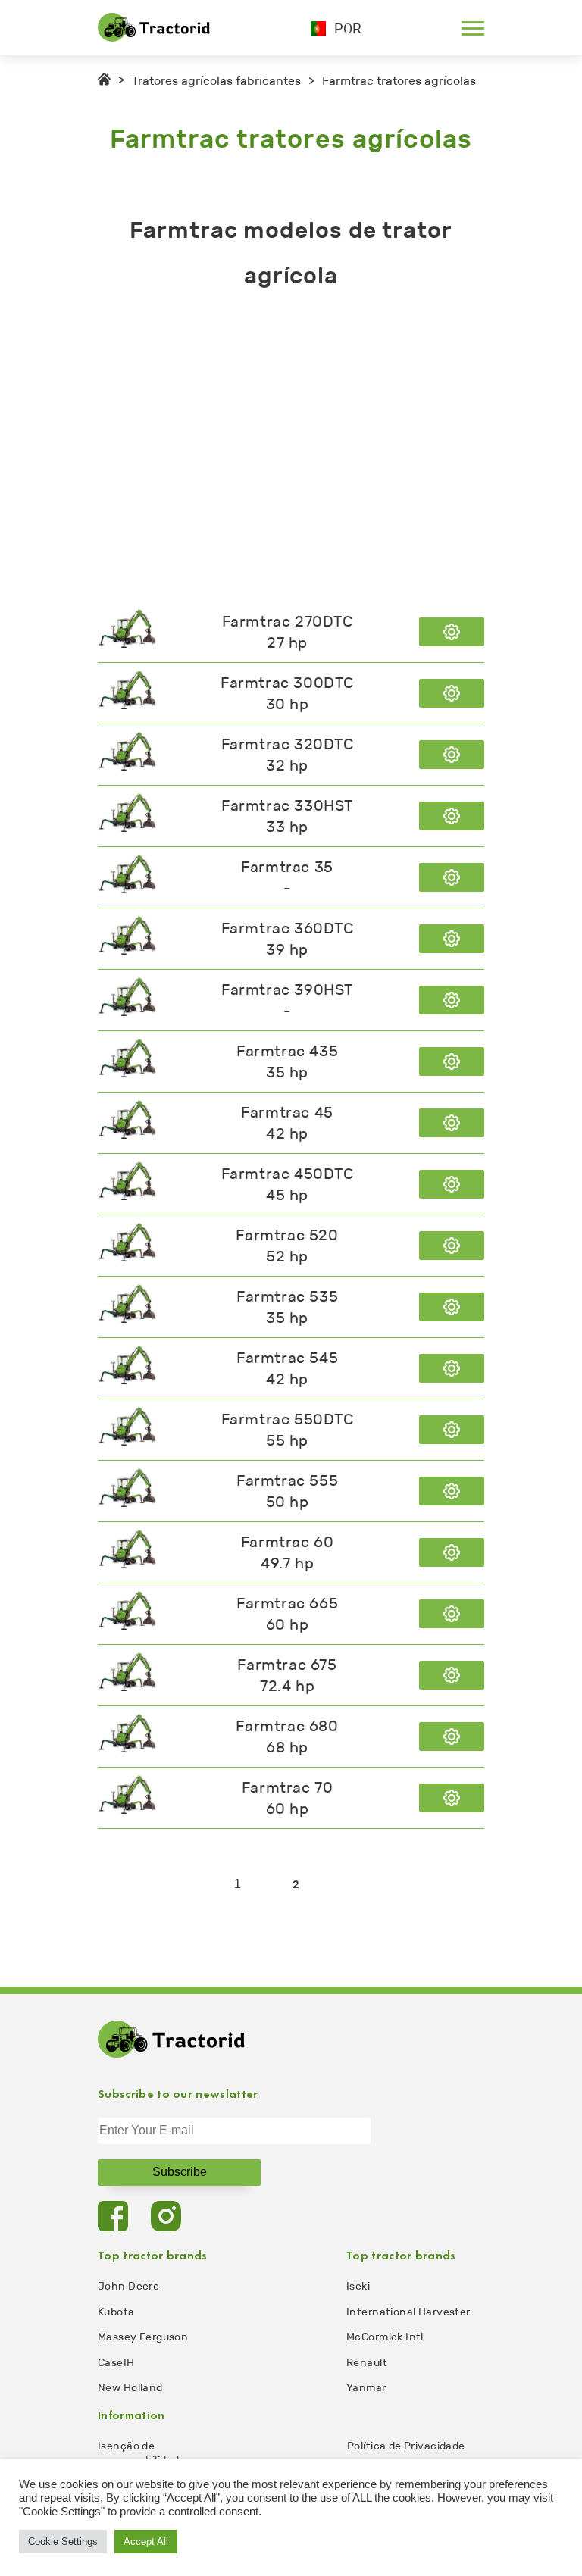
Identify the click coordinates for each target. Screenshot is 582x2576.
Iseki (358, 2286)
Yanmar (366, 2388)
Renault (367, 2363)
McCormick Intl (385, 2337)
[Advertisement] (291, 450)
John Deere (128, 2286)
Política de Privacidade (406, 2446)
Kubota (116, 2312)
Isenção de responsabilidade (142, 2453)
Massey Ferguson (143, 2337)
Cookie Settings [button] (63, 2542)
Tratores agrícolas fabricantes (216, 81)
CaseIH (116, 2363)
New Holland (130, 2388)
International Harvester (408, 2312)
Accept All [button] (146, 2542)
